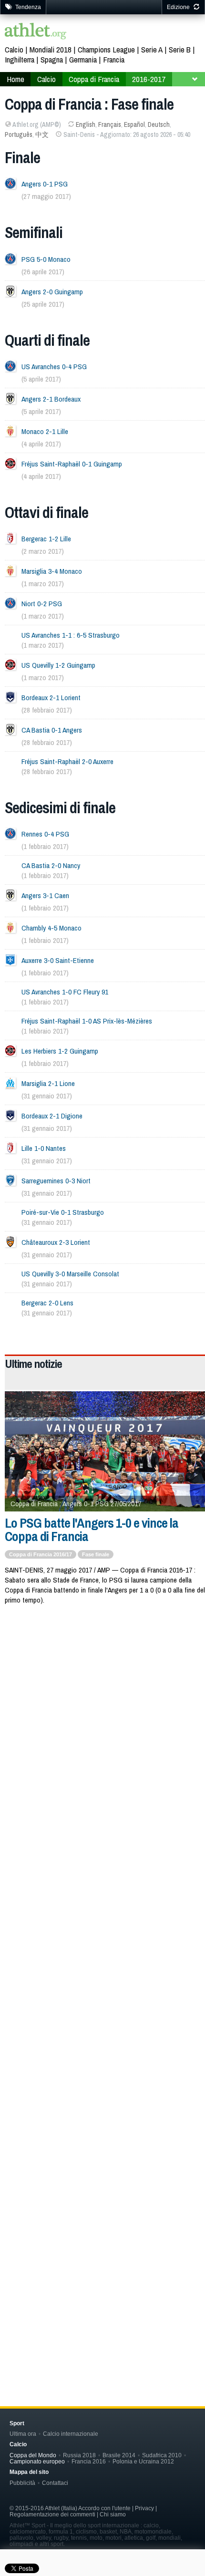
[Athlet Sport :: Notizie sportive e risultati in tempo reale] (36, 32)
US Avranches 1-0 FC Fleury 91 (65, 992)
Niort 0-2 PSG (42, 604)
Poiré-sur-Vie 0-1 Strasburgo (63, 1212)
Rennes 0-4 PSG (45, 834)
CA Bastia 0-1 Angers (52, 730)
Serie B (180, 49)
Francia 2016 (89, 2461)
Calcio (14, 49)
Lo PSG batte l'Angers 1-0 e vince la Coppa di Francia (92, 1530)
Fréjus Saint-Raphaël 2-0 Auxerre (67, 761)
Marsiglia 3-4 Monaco (52, 571)
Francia (114, 59)
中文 (42, 134)
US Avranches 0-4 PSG (54, 367)
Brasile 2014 (119, 2455)
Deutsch (159, 124)
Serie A (152, 49)
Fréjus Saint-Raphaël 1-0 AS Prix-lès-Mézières (87, 1021)
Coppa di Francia (94, 79)
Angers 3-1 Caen (45, 895)
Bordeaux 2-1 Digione (52, 1116)
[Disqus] (105, 1957)
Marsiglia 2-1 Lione (48, 1083)
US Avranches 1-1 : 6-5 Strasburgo (71, 635)
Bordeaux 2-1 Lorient (51, 698)
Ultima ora (23, 2434)
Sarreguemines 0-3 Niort (56, 1181)
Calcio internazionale (71, 2434)
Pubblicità (22, 2483)
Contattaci (55, 2483)
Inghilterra (20, 59)
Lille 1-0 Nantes (44, 1148)
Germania (83, 59)
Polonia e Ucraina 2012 (143, 2461)
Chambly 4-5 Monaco (51, 928)
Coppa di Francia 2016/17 (41, 1554)
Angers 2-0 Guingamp (52, 292)
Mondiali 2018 (51, 49)
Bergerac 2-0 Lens (47, 1303)
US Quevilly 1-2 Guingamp (58, 665)
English (86, 124)
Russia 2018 (79, 2455)
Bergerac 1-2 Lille (46, 539)
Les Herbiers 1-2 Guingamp (60, 1051)
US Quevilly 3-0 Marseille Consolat (70, 1274)
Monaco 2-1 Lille (45, 431)
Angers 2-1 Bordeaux (51, 399)
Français (110, 124)
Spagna (52, 59)
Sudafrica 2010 (162, 2455)
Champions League (106, 49)
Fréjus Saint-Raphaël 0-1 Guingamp (72, 464)
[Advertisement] (102, 1725)
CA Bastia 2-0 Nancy (51, 865)
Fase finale (96, 1554)
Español (134, 124)
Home (15, 79)
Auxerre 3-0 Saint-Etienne (58, 960)
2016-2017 (149, 79)
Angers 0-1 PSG (45, 184)
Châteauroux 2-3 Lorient (56, 1242)
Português (19, 134)
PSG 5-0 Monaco (46, 259)
